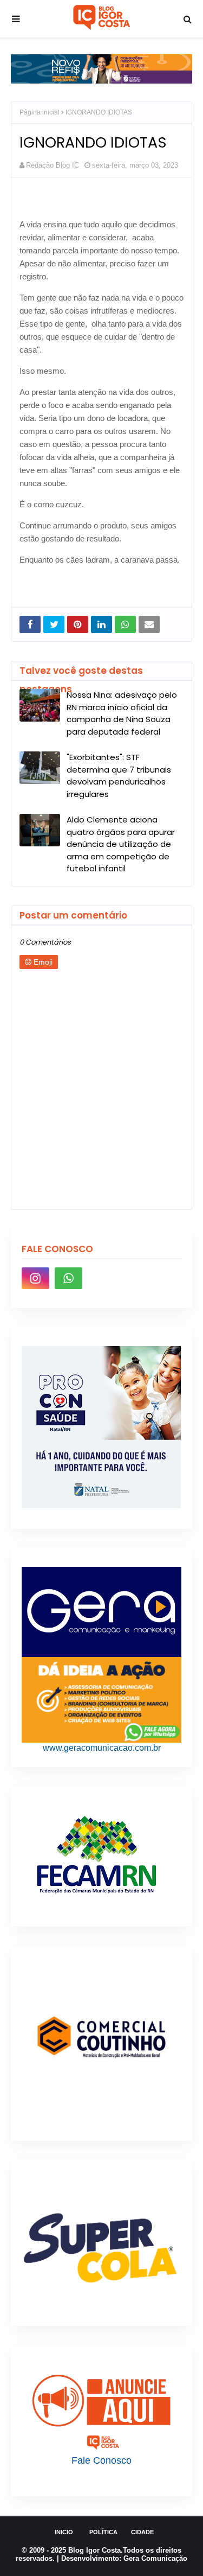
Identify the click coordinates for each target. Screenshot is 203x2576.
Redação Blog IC (53, 165)
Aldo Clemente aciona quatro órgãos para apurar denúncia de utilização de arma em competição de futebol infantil (121, 844)
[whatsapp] (68, 1278)
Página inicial (40, 112)
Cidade (142, 2532)
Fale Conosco (101, 2460)
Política (103, 2532)
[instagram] (35, 1278)
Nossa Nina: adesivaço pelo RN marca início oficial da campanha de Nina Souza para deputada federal (122, 713)
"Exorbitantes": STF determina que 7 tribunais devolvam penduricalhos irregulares (119, 776)
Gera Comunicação (155, 2558)
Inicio (64, 2532)
